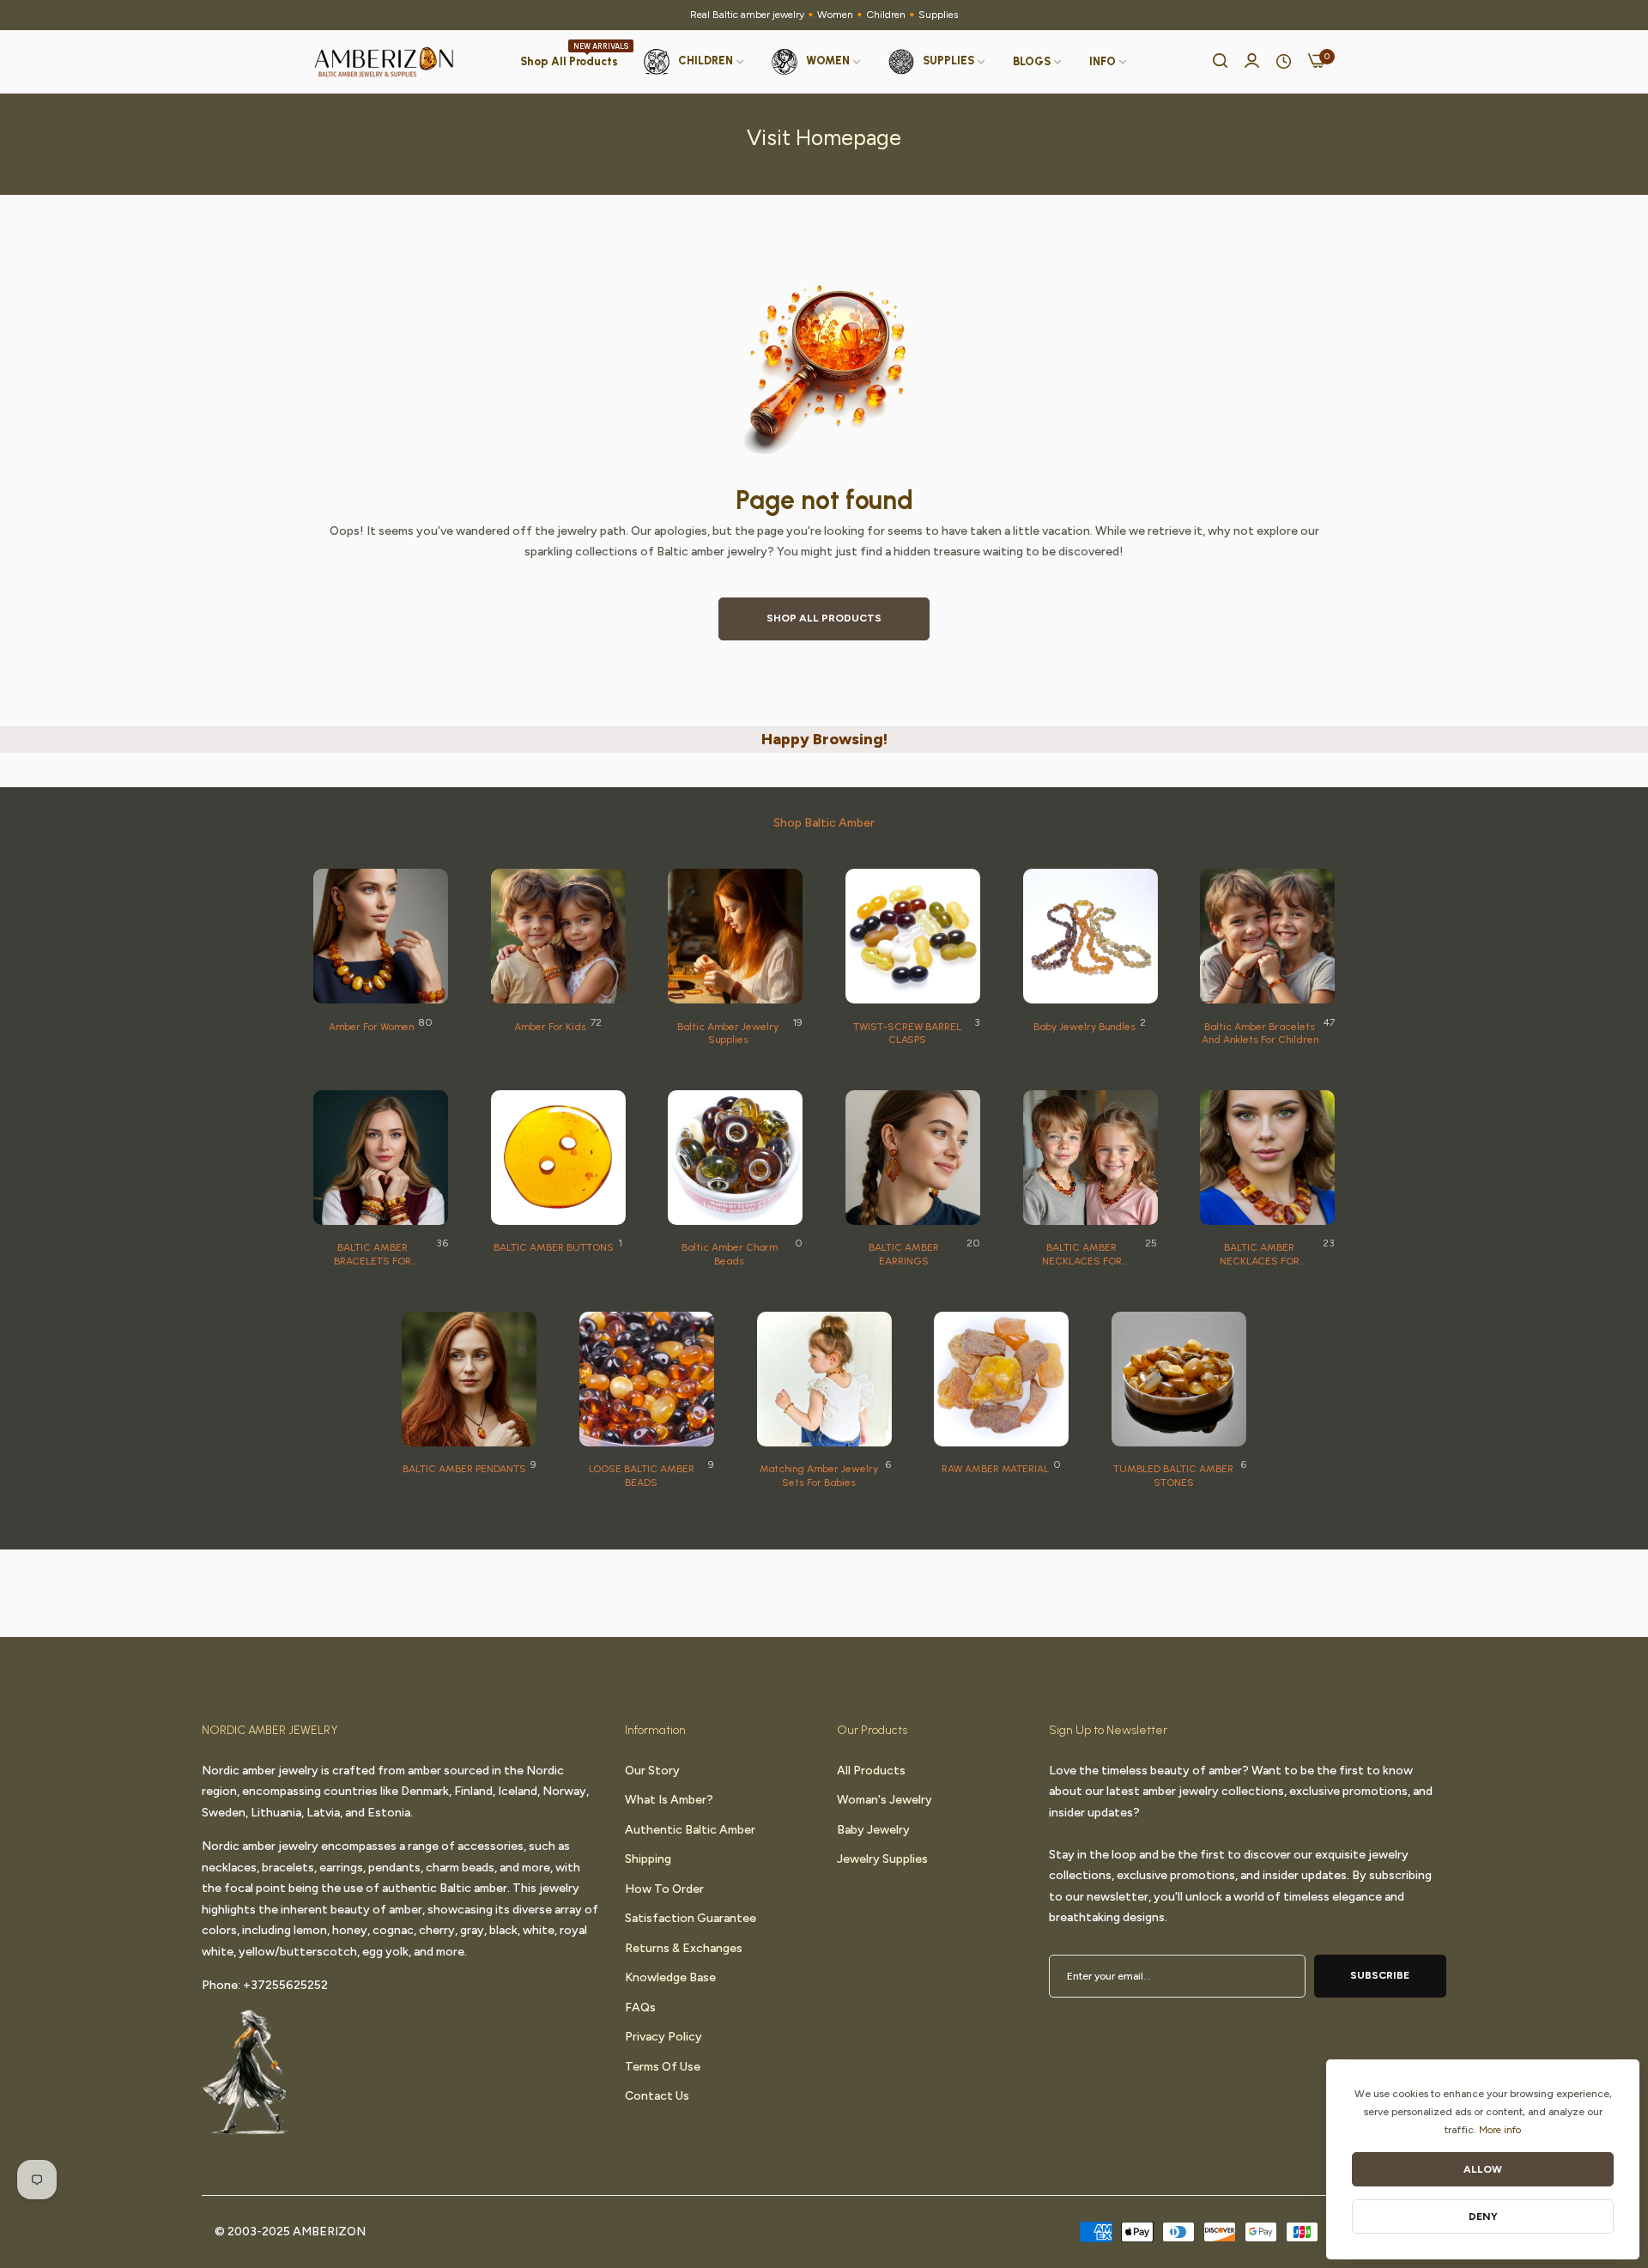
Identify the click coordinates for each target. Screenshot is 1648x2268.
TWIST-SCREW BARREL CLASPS (907, 1034)
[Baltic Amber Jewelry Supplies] (735, 936)
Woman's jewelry (885, 1799)
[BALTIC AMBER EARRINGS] (913, 1158)
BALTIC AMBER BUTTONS (554, 1247)
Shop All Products (824, 618)
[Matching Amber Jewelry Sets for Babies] (824, 1379)
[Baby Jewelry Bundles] (1091, 936)
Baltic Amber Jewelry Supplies (728, 1034)
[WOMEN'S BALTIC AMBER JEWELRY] (381, 936)
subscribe (1380, 1974)
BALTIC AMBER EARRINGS (904, 1254)
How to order (664, 1888)
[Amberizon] (384, 62)
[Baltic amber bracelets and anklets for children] (1267, 936)
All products (871, 1770)
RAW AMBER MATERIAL (995, 1469)
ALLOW (1483, 2169)
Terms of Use (663, 2066)
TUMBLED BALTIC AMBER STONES (1173, 1476)
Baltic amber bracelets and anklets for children (1260, 1034)
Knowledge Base (670, 1977)
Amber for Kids (550, 1027)
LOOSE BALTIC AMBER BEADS (642, 1476)
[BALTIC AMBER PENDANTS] (469, 1379)
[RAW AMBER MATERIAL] (1001, 1379)
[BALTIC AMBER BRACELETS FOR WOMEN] (381, 1158)
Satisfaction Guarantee (691, 1917)
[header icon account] (1252, 62)
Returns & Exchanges (684, 1947)
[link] (1038, 62)
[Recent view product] (1284, 62)
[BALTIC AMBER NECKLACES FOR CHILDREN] (1091, 1158)
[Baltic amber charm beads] (735, 1158)
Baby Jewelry (873, 1829)
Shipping (648, 1858)
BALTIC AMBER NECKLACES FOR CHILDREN (1082, 1255)
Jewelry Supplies (882, 1858)
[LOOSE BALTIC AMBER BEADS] (647, 1379)
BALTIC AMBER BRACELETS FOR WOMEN (373, 1255)
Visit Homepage (824, 137)
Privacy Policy (663, 2036)
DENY (1483, 2216)
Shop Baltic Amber (824, 823)
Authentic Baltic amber (690, 1829)
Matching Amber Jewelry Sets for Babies (819, 1476)
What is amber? (669, 1799)
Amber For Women (371, 1027)
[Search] (1220, 62)
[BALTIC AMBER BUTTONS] (558, 1158)
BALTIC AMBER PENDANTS (464, 1469)
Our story (652, 1770)
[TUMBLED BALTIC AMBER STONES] (1179, 1379)
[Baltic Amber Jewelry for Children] (558, 936)
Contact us (657, 2095)
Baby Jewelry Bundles (1085, 1027)
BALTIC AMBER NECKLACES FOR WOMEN (1260, 1255)
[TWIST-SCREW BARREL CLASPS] (913, 936)
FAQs (640, 2007)
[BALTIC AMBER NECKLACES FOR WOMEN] (1267, 1158)
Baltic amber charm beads (730, 1254)
